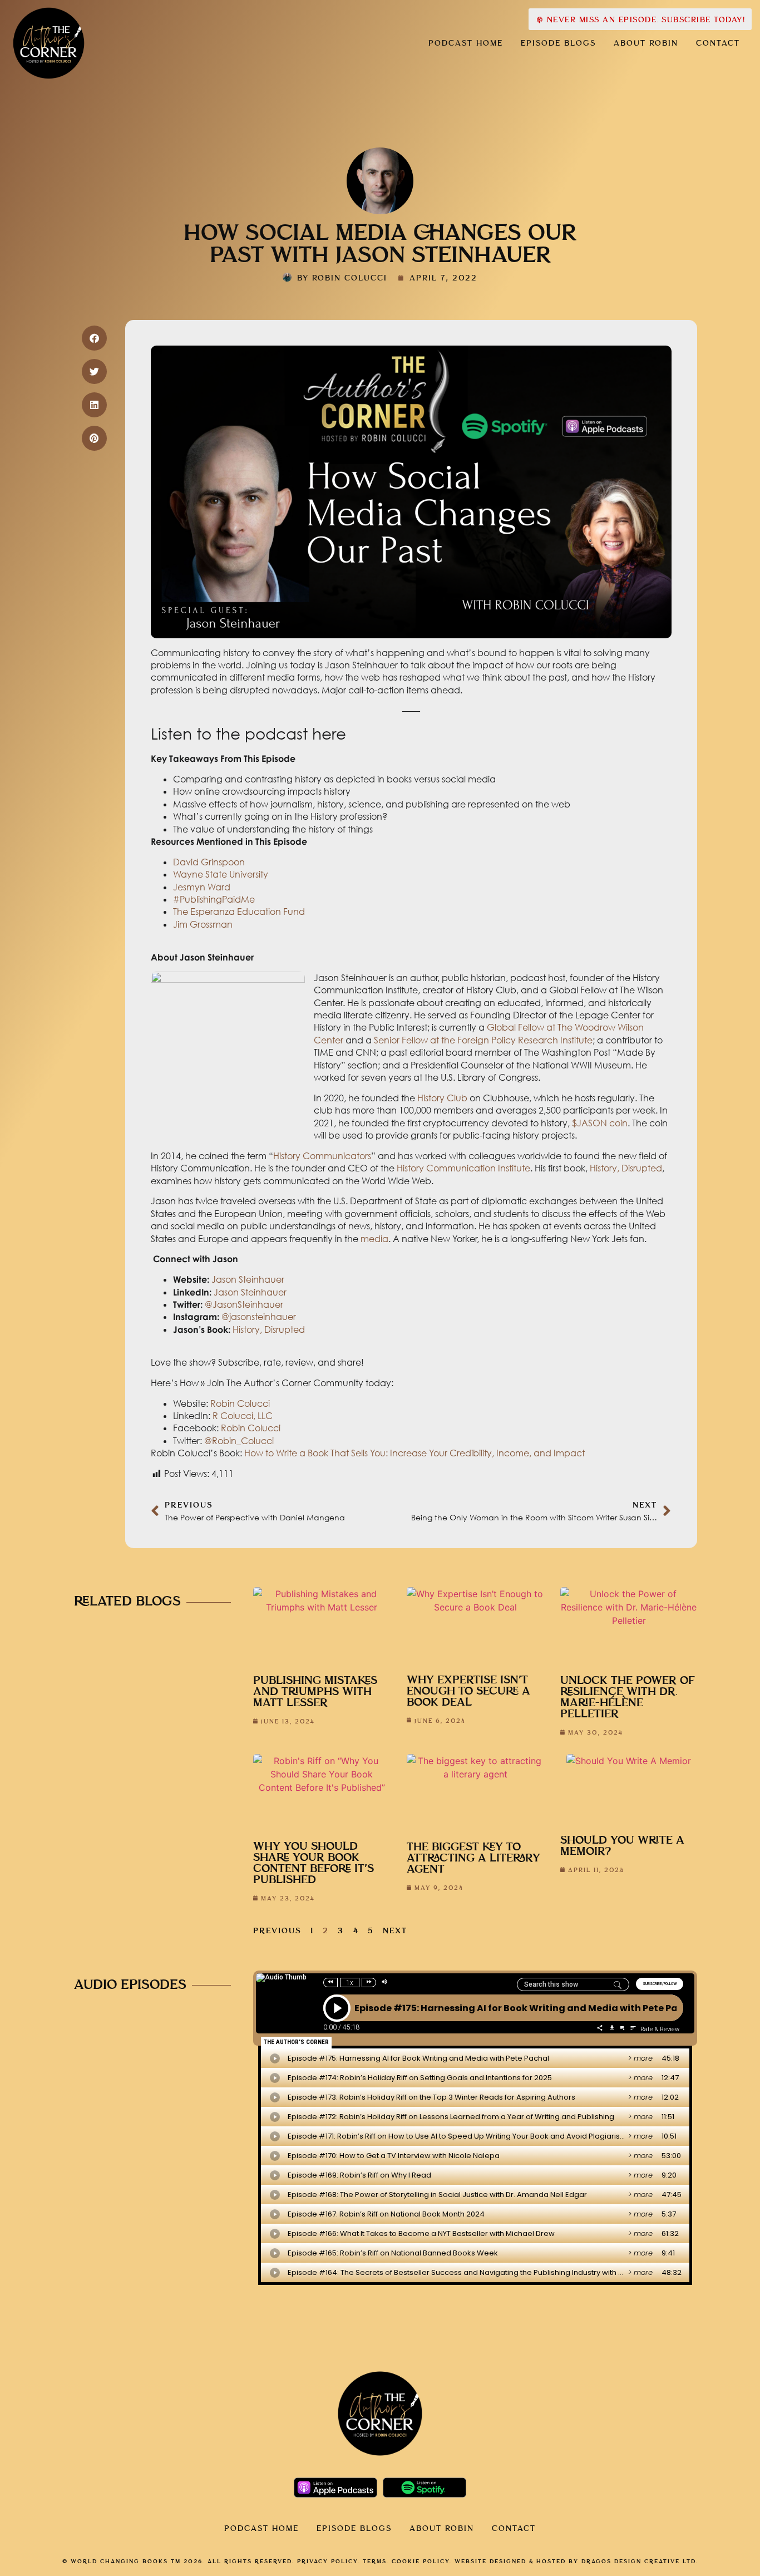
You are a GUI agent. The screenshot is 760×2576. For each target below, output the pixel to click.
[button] (94, 338)
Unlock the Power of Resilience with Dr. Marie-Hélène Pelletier (628, 1698)
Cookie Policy (421, 2562)
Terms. (376, 2562)
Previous (277, 1931)
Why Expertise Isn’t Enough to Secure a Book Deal (468, 1691)
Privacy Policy (327, 2562)
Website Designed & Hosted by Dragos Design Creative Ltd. (576, 2562)
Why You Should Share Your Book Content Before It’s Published (314, 1863)
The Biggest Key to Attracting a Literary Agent (473, 1858)
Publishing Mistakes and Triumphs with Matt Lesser (315, 1692)
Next (395, 1931)
